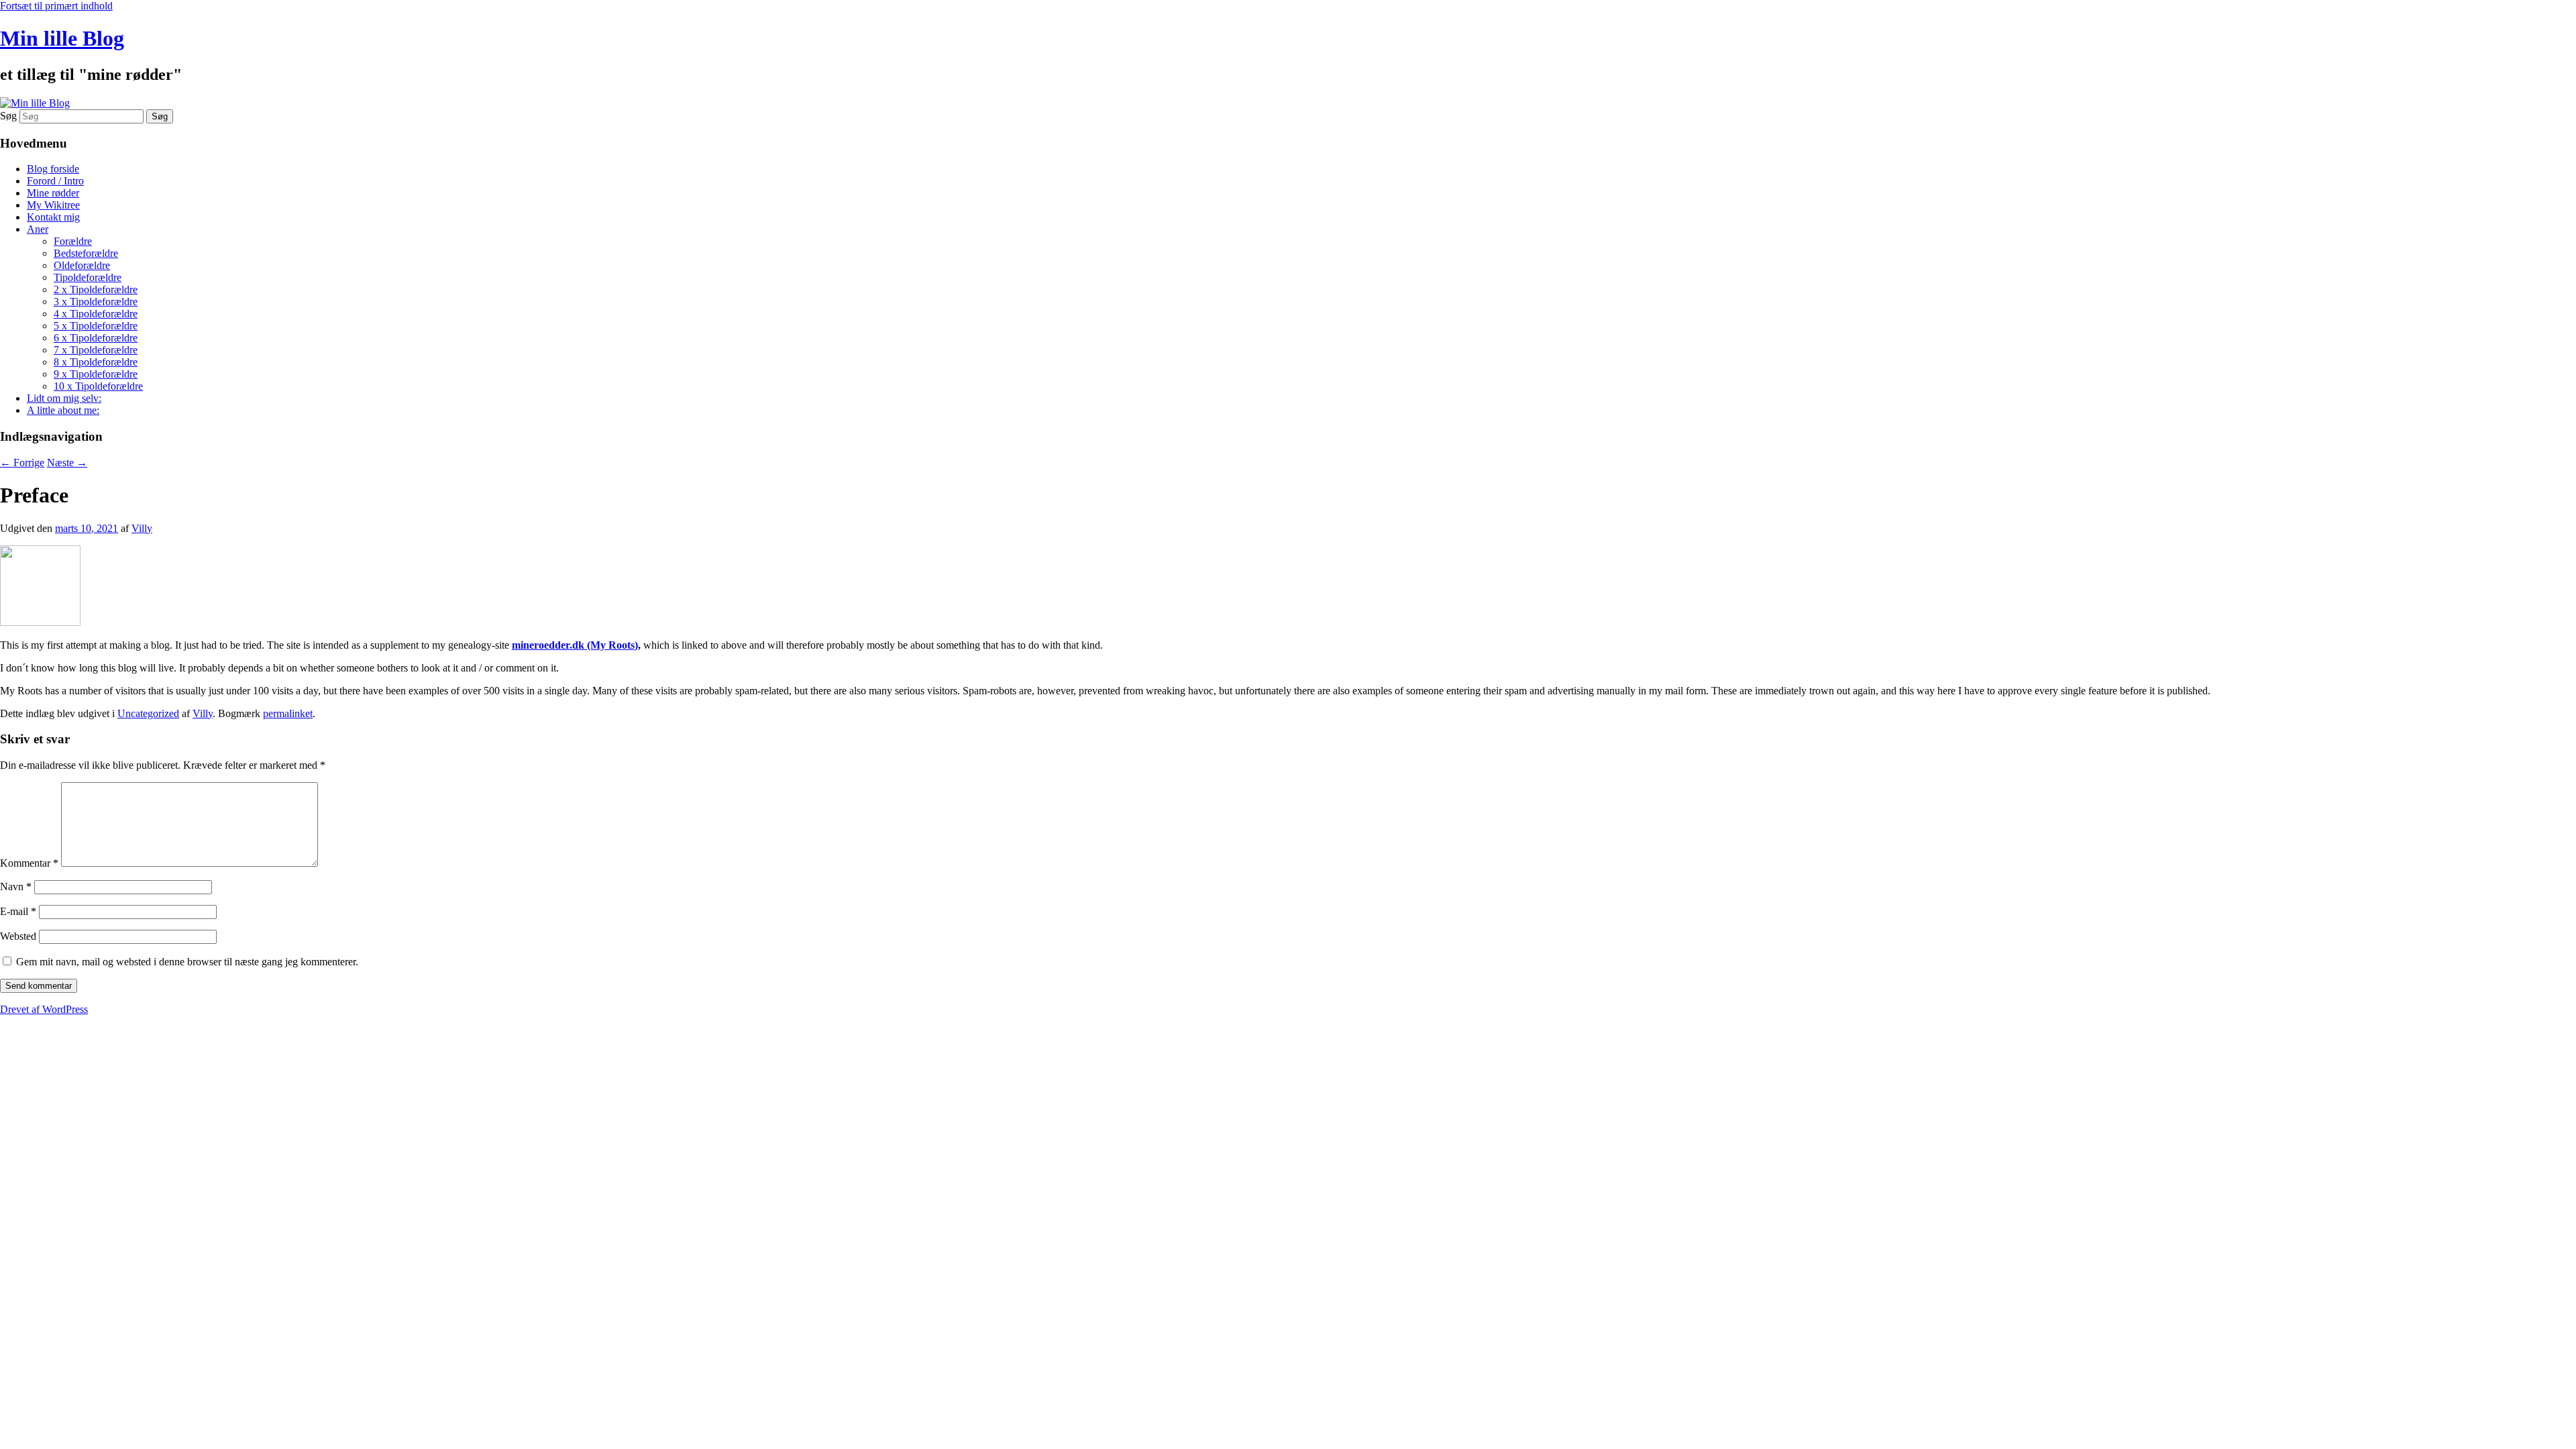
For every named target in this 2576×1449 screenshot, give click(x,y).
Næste (67, 463)
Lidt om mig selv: (64, 398)
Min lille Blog (62, 38)
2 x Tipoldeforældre (96, 289)
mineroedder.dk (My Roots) (575, 645)
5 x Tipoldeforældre (96, 326)
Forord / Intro (55, 181)
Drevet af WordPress (44, 1009)
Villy (142, 528)
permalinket (288, 713)
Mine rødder (53, 193)
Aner (38, 229)
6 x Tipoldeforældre (96, 338)
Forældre (73, 241)
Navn (16, 887)
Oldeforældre (82, 265)
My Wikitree (53, 205)
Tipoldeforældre (88, 277)
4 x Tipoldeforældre (96, 314)
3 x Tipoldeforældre (96, 302)
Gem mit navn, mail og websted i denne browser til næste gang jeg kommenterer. (187, 962)
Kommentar (29, 863)
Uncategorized (148, 713)
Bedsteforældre (86, 253)
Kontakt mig (53, 217)
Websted (18, 936)
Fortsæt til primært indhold (56, 6)
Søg (8, 116)
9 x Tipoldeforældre (96, 374)
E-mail (18, 911)
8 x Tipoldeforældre (96, 362)
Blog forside (53, 169)
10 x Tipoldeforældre (98, 386)
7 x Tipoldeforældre (96, 350)
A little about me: (63, 410)
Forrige (22, 463)
